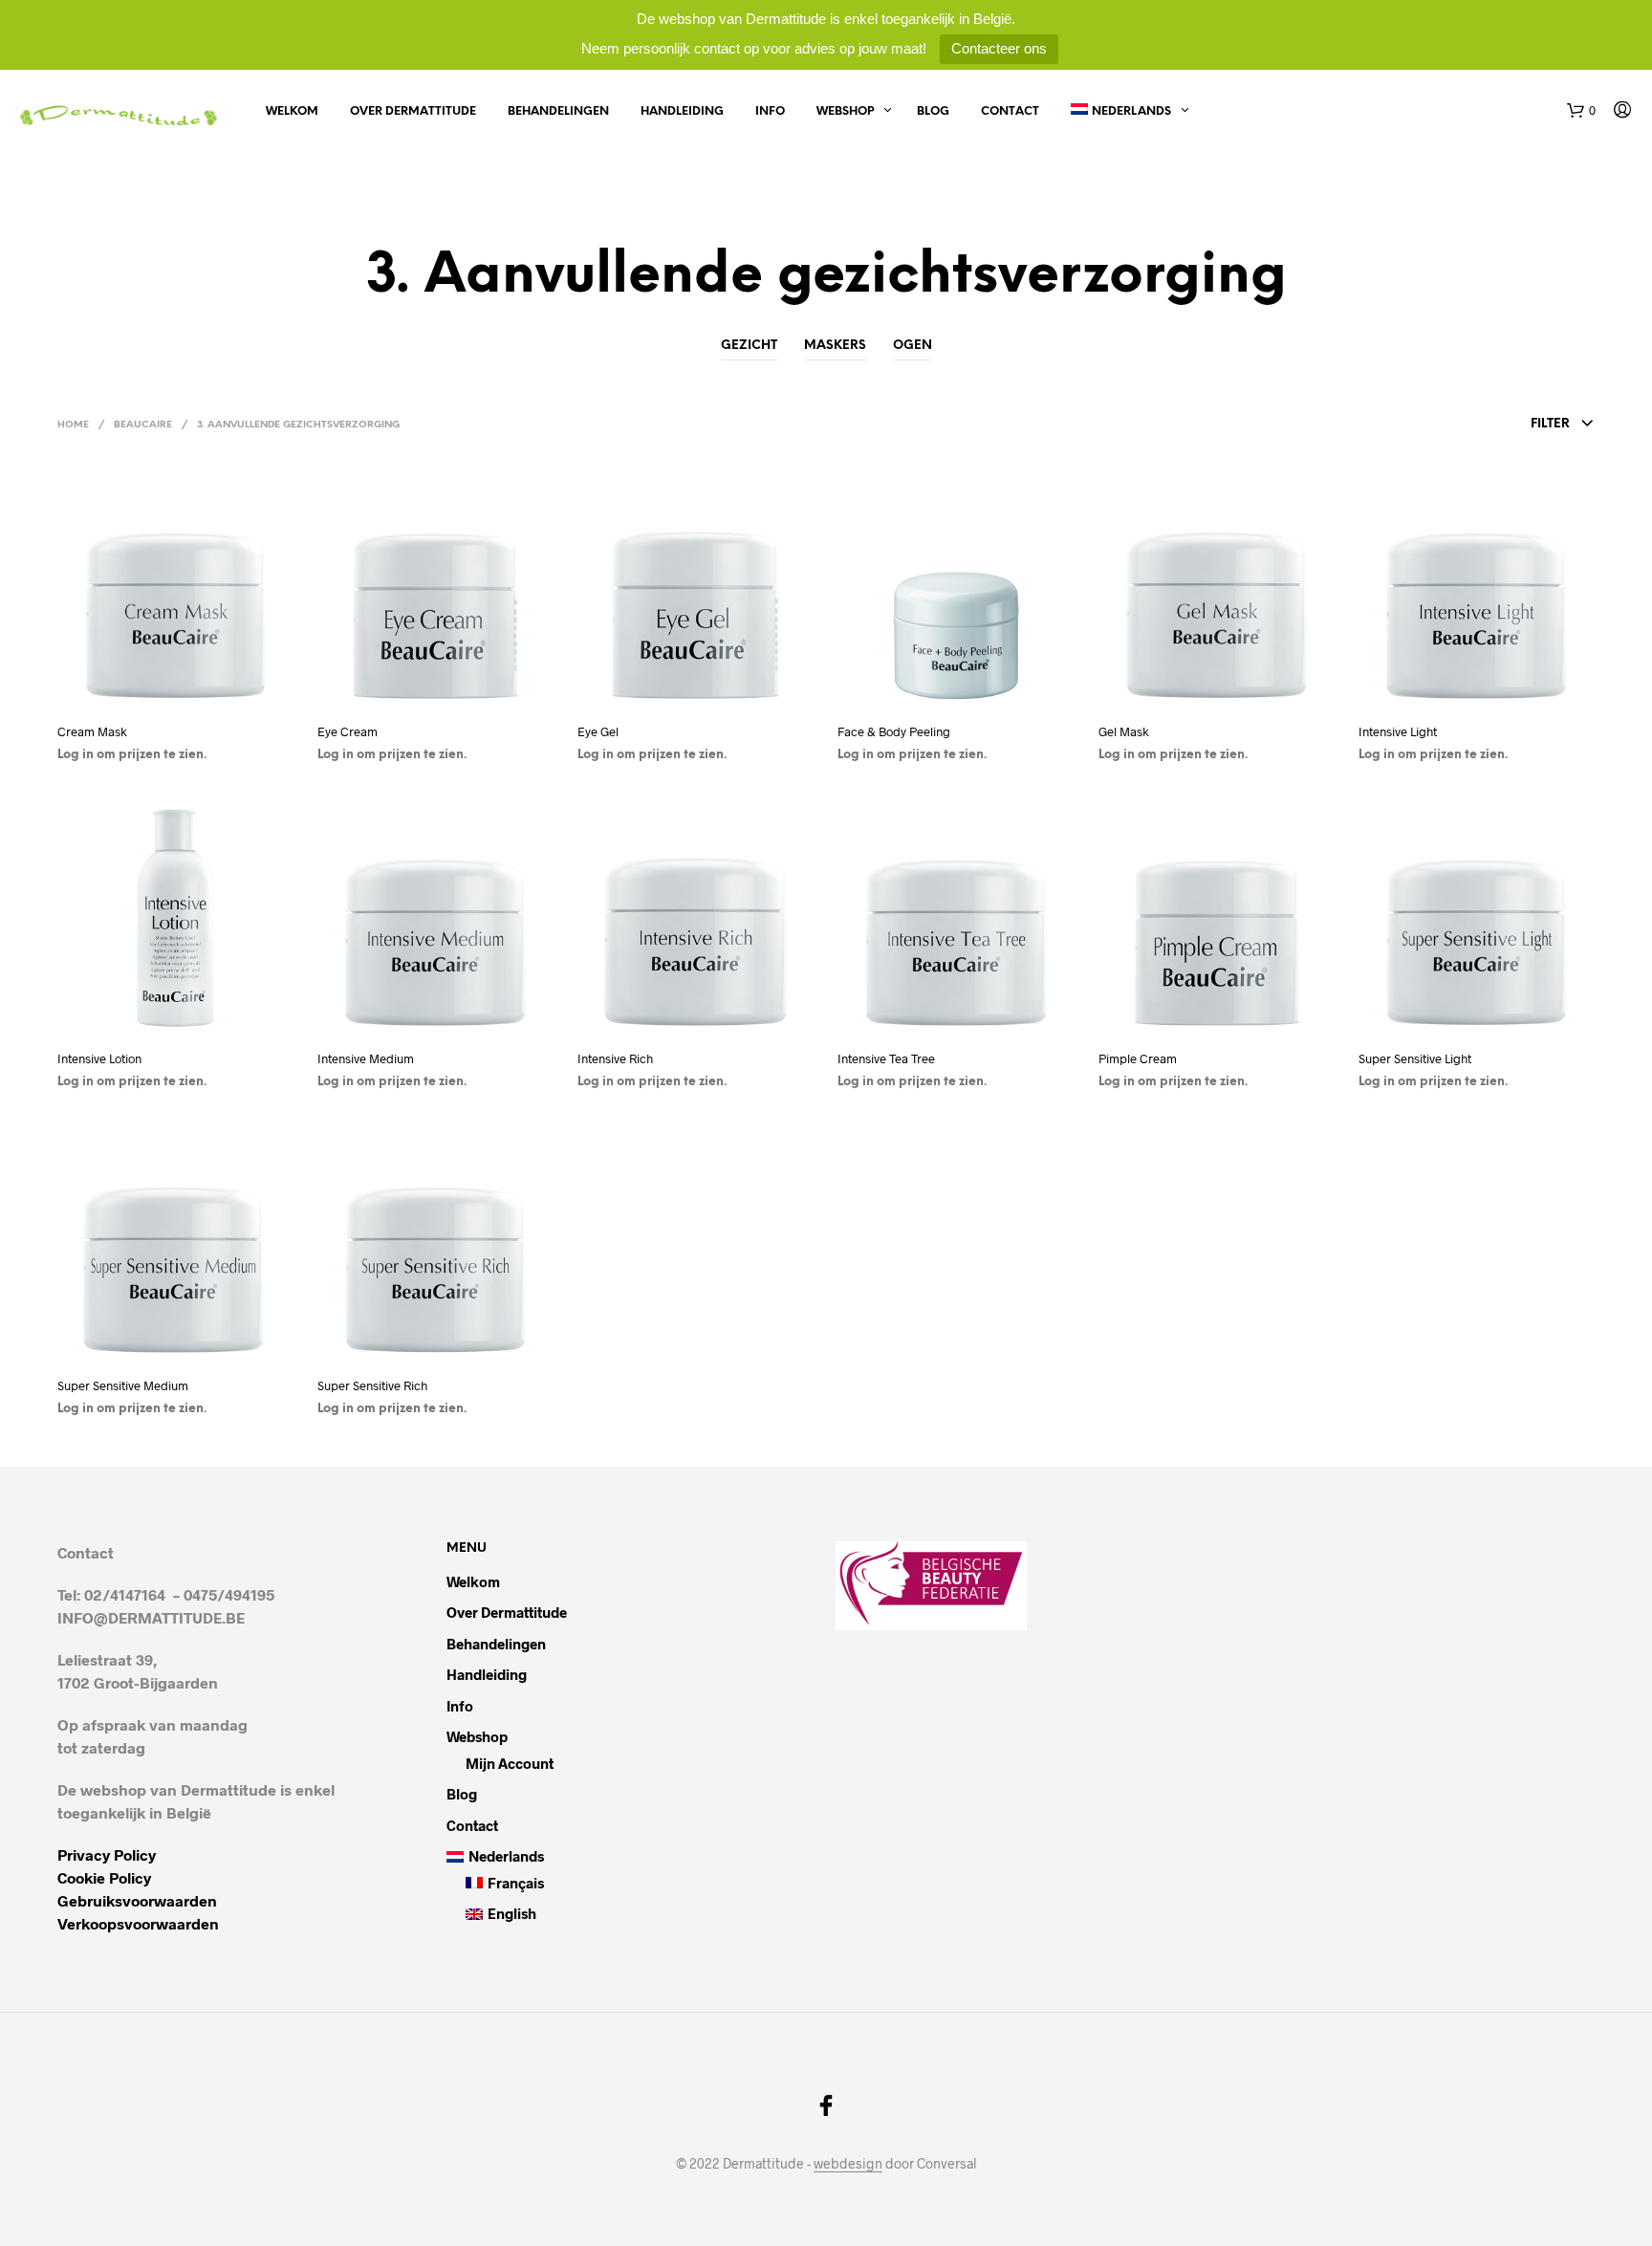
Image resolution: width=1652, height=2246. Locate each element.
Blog (933, 111)
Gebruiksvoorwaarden (137, 1900)
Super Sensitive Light (1415, 1058)
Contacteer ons (999, 48)
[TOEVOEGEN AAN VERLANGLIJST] (176, 693)
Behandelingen (558, 111)
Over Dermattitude (413, 111)
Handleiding (682, 111)
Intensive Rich (615, 1058)
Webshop (845, 111)
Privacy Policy (107, 1854)
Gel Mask (1124, 731)
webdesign (848, 2164)
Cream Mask (92, 731)
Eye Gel (598, 731)
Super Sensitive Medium (123, 1385)
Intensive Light (1398, 731)
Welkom (292, 111)
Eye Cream (348, 731)
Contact (1010, 111)
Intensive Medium (366, 1058)
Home (73, 425)
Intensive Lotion (99, 1058)
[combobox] (1458, 425)
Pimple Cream (1138, 1058)
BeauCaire (143, 425)
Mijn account (510, 1763)
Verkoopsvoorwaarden (138, 1923)
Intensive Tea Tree (886, 1058)
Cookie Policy (104, 1877)
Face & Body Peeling (894, 731)
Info (770, 111)
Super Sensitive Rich (372, 1385)
